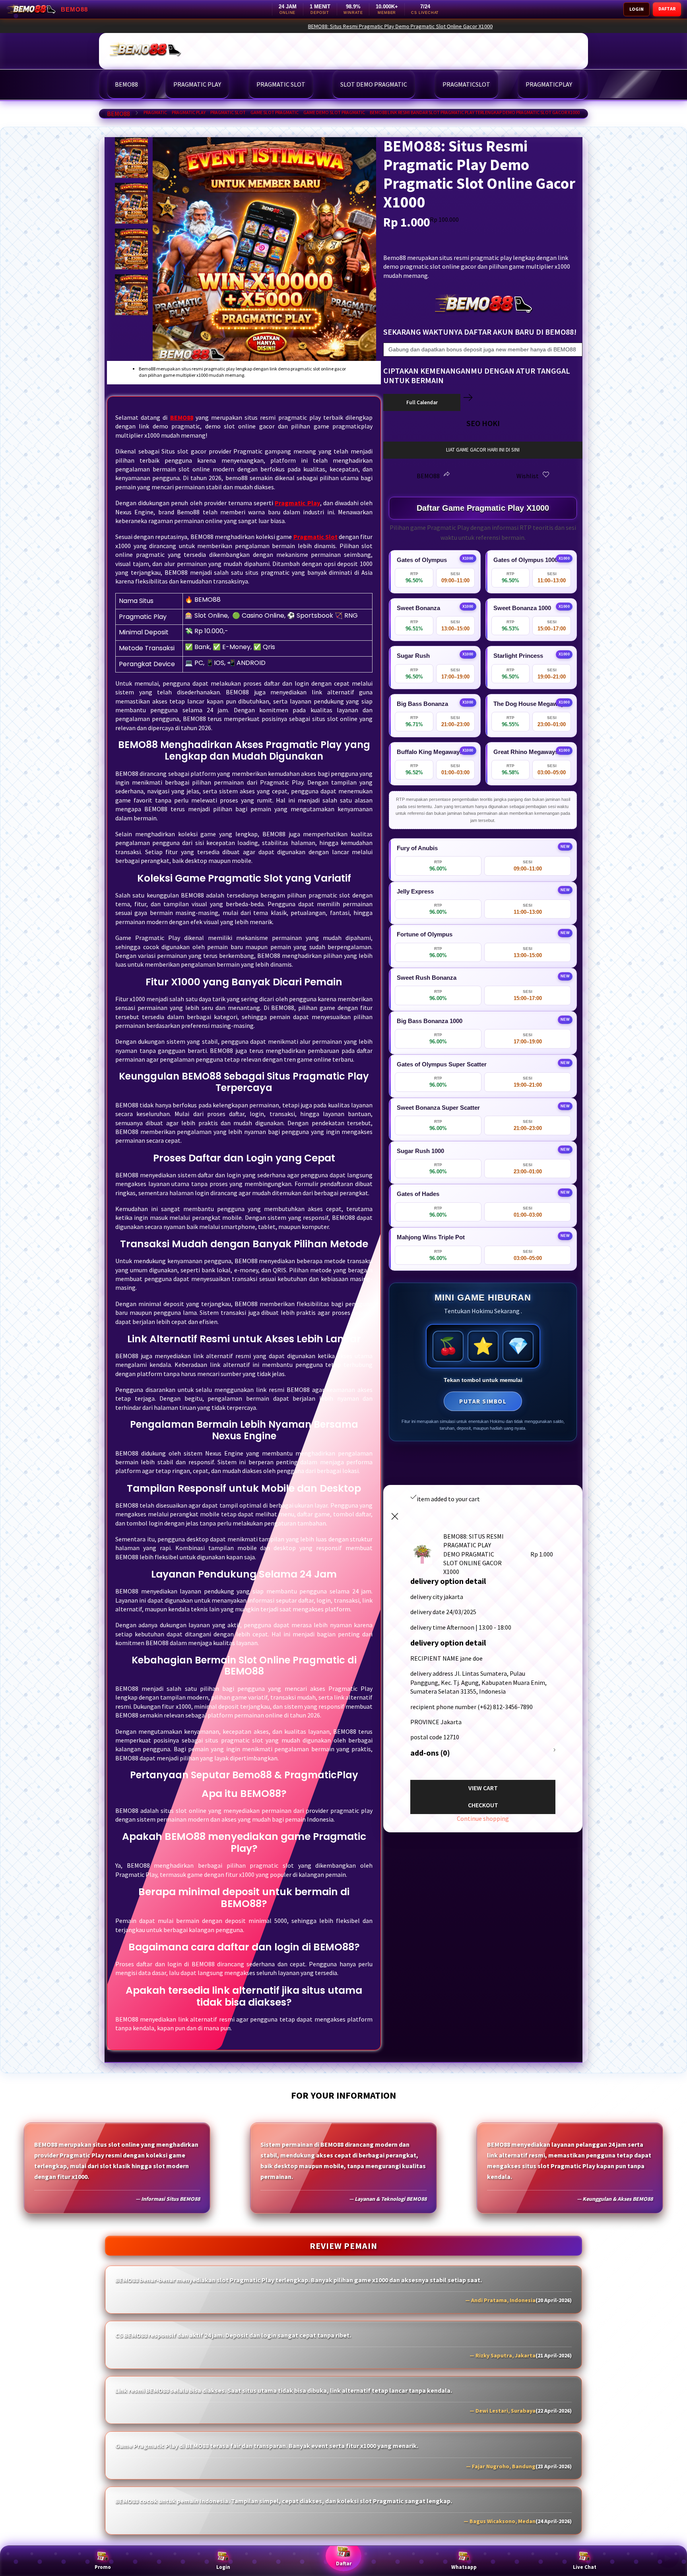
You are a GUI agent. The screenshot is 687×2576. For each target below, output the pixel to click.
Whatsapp (464, 2567)
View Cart (483, 1788)
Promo (103, 2567)
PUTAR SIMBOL (483, 1401)
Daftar (344, 2563)
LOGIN (637, 9)
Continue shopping (483, 1818)
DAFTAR (667, 9)
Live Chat (585, 2567)
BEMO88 (118, 114)
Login (223, 2567)
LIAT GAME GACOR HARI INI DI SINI (483, 450)
